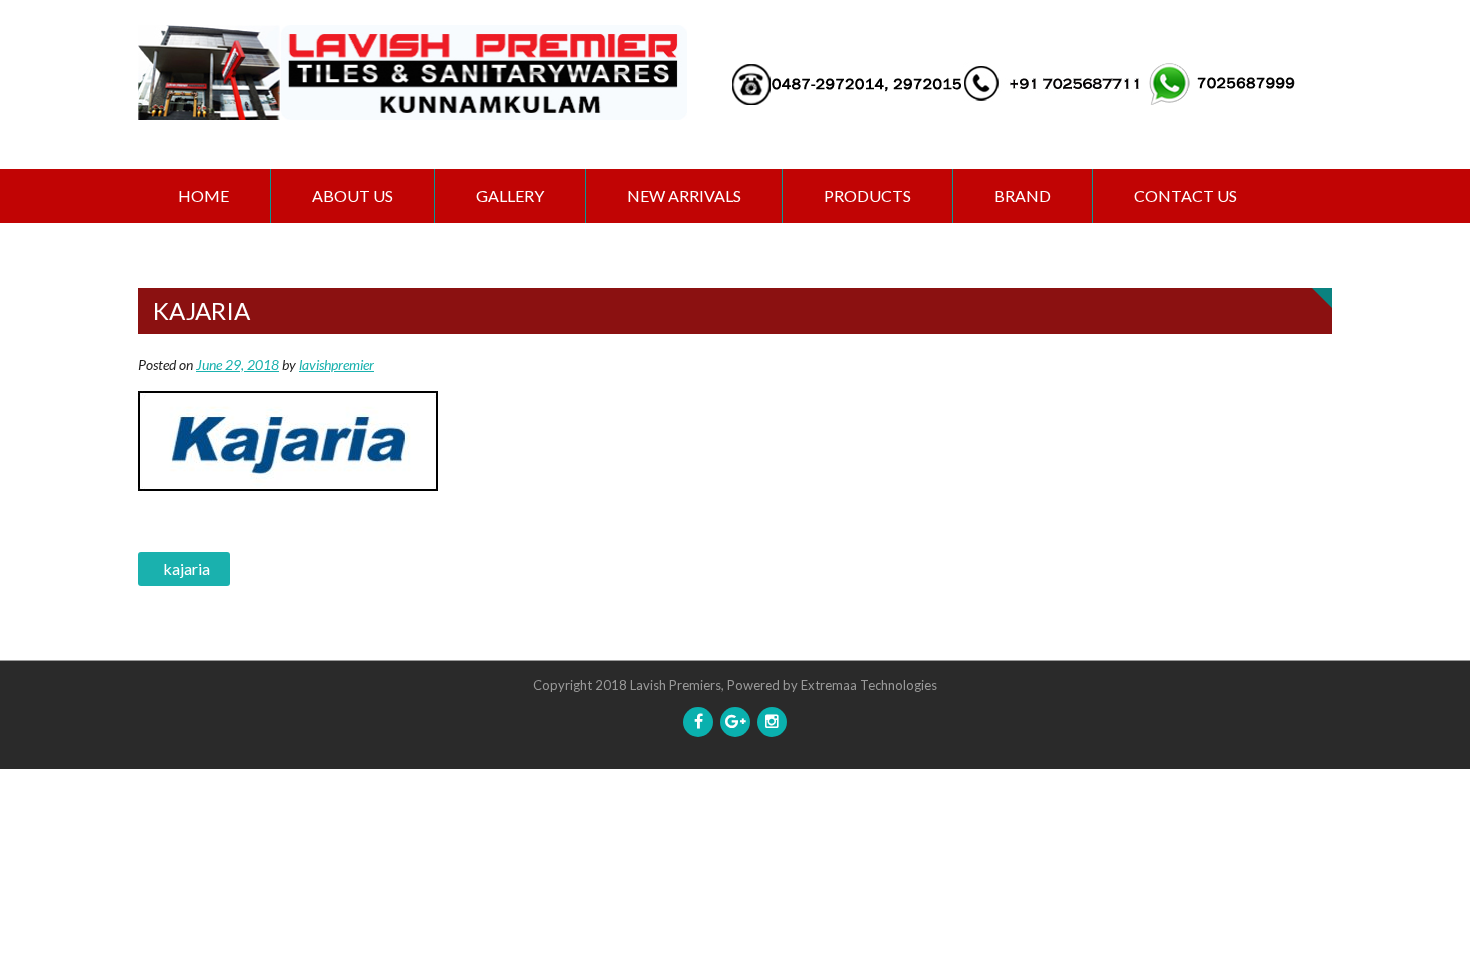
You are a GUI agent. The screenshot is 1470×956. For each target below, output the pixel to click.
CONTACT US (1185, 195)
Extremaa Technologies (869, 685)
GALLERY (510, 195)
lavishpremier (336, 364)
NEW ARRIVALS (684, 195)
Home (203, 195)
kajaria (186, 568)
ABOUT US (352, 195)
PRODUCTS (867, 195)
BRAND (1022, 195)
